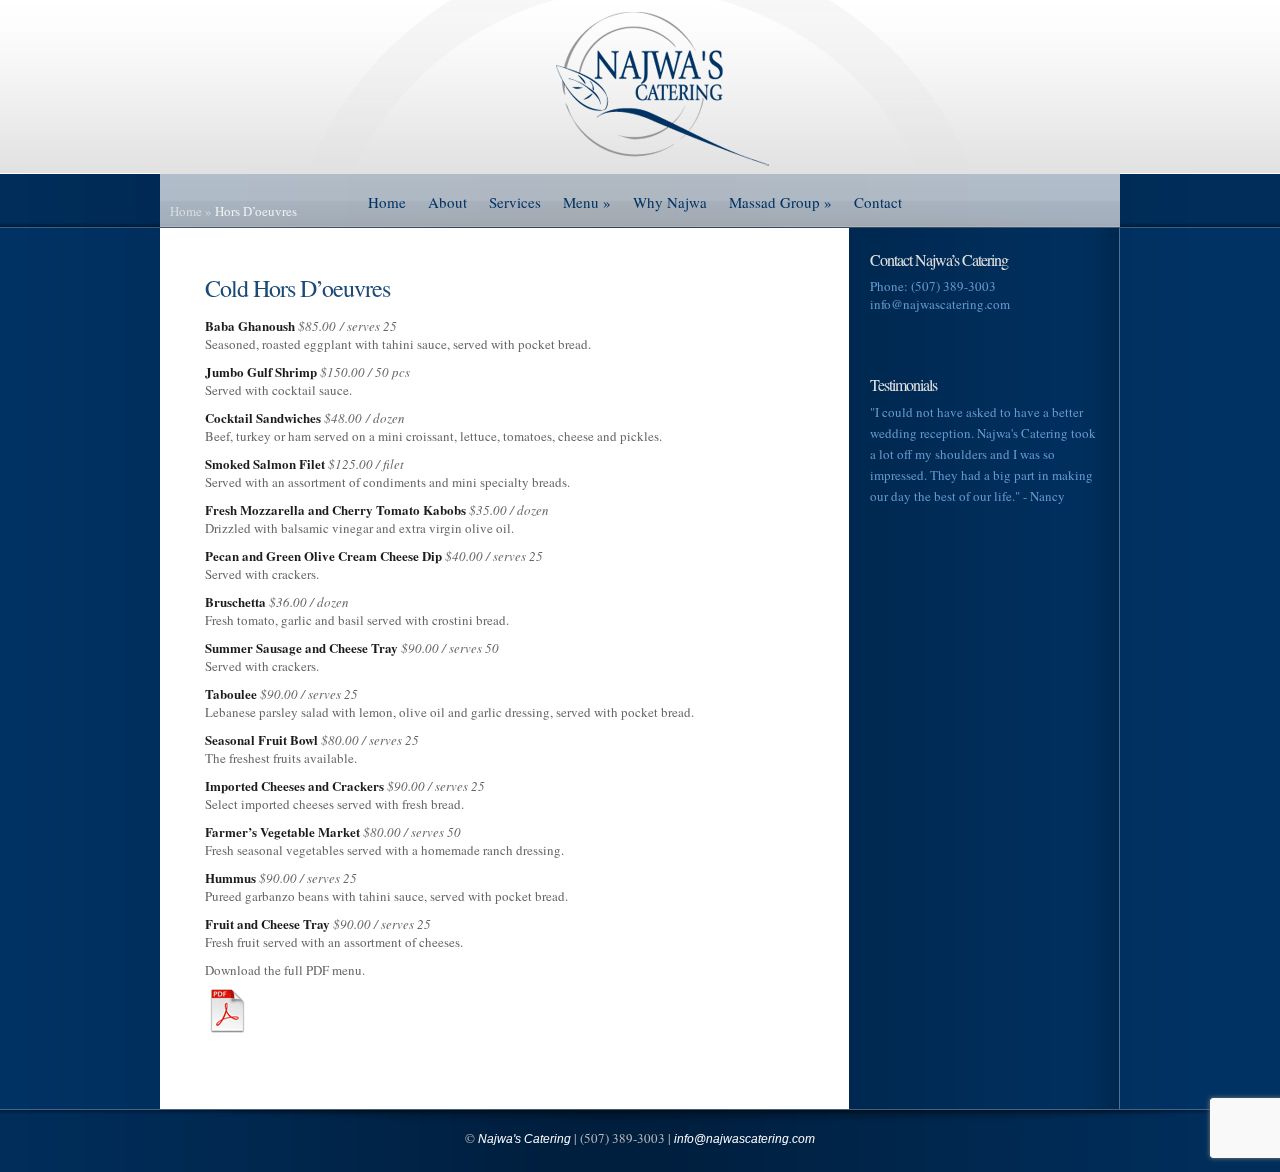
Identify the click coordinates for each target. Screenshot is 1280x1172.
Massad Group (780, 202)
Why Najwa (670, 202)
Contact (878, 202)
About (447, 202)
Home (387, 202)
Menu (587, 202)
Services (515, 202)
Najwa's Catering (524, 1139)
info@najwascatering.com (940, 304)
